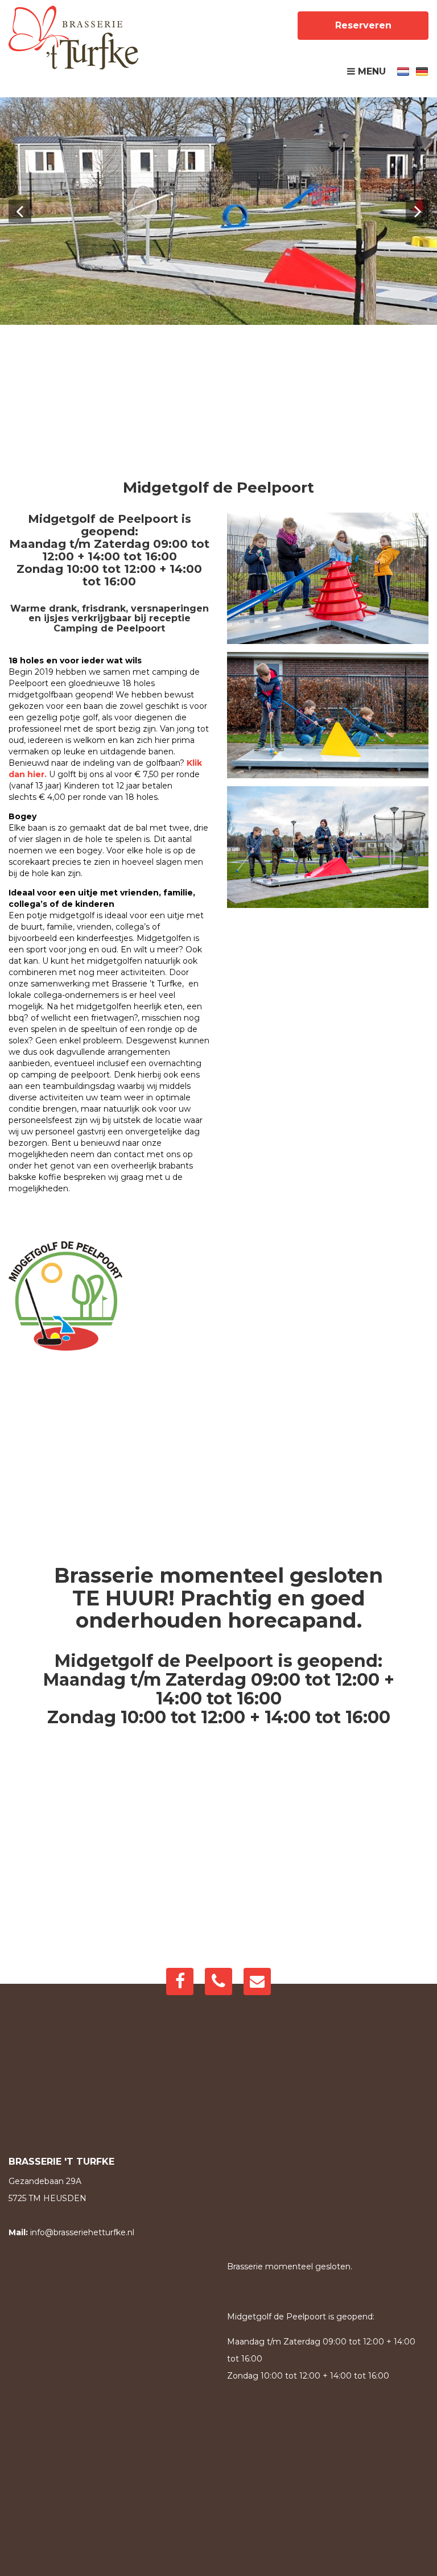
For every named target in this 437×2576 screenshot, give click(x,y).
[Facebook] (180, 1981)
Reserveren (363, 25)
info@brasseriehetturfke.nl (82, 2232)
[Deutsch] (422, 71)
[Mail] (257, 1981)
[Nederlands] (403, 71)
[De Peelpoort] (73, 38)
